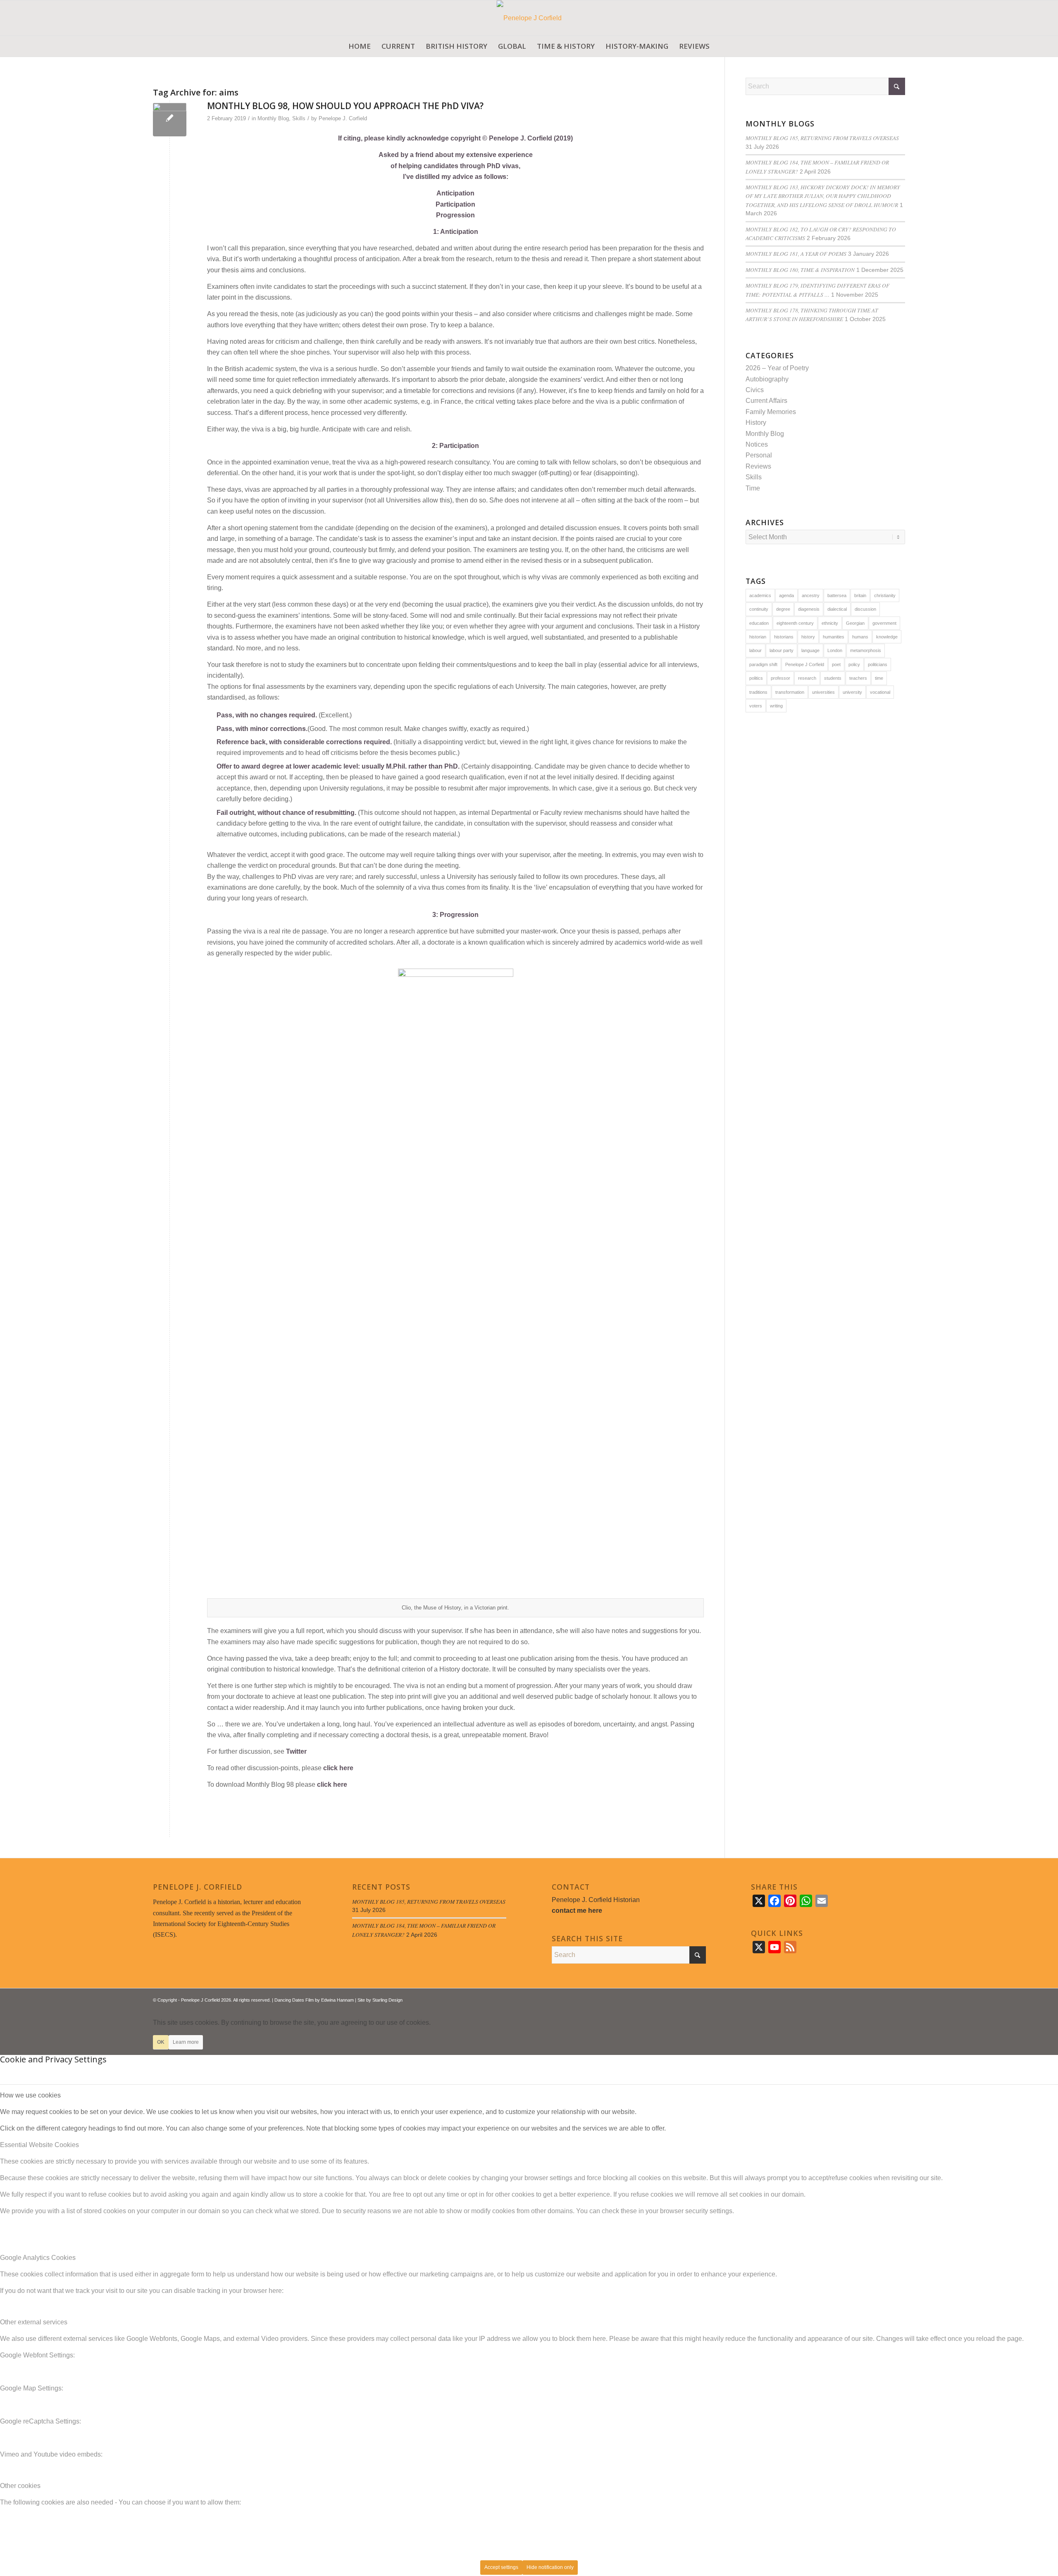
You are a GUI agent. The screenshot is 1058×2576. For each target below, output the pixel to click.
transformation (790, 692)
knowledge (887, 637)
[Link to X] (874, 1999)
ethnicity (830, 623)
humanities (834, 637)
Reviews (758, 466)
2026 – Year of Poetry (777, 368)
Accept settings (501, 2567)
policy (854, 664)
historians (784, 637)
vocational (880, 692)
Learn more (186, 2042)
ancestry (811, 595)
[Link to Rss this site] (886, 1999)
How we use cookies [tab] (30, 2095)
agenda (786, 595)
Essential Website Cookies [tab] (39, 2145)
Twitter (296, 1751)
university (852, 692)
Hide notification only (550, 2567)
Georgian (855, 623)
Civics (755, 390)
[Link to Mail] (899, 1999)
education (759, 623)
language (810, 650)
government (884, 623)
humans (860, 637)
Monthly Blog (273, 118)
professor (780, 678)
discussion (865, 609)
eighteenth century (795, 623)
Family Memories (771, 412)
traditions (758, 692)
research (807, 678)
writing (776, 706)
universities (823, 692)
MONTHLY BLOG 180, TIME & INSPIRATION (800, 270)
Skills (299, 118)
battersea (837, 595)
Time (753, 488)
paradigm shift (763, 664)
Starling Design (387, 2000)
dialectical (837, 609)
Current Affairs (766, 401)
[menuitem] (360, 46)
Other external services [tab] (34, 2322)
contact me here (577, 1911)
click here (338, 1768)
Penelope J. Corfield (343, 118)
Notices (757, 444)
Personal (759, 455)
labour (755, 650)
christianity (885, 595)
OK (161, 2042)
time (879, 678)
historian (758, 637)
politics (756, 678)
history (808, 637)
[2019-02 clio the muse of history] (170, 120)
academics (760, 595)
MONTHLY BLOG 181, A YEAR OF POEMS (796, 254)
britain (860, 595)
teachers (858, 678)
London (835, 650)
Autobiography (767, 379)
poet (836, 664)
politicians (878, 664)
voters (756, 706)
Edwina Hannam (337, 2000)
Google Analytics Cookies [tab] (38, 2258)
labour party (782, 650)
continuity (759, 609)
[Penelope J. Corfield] (529, 18)
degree (783, 609)
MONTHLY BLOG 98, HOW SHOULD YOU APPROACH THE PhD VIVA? (345, 106)
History (756, 423)
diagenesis (809, 609)
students (833, 678)
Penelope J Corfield (805, 664)
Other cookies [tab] (20, 2486)
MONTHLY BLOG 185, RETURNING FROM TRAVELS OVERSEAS (822, 138)
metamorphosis (866, 650)
